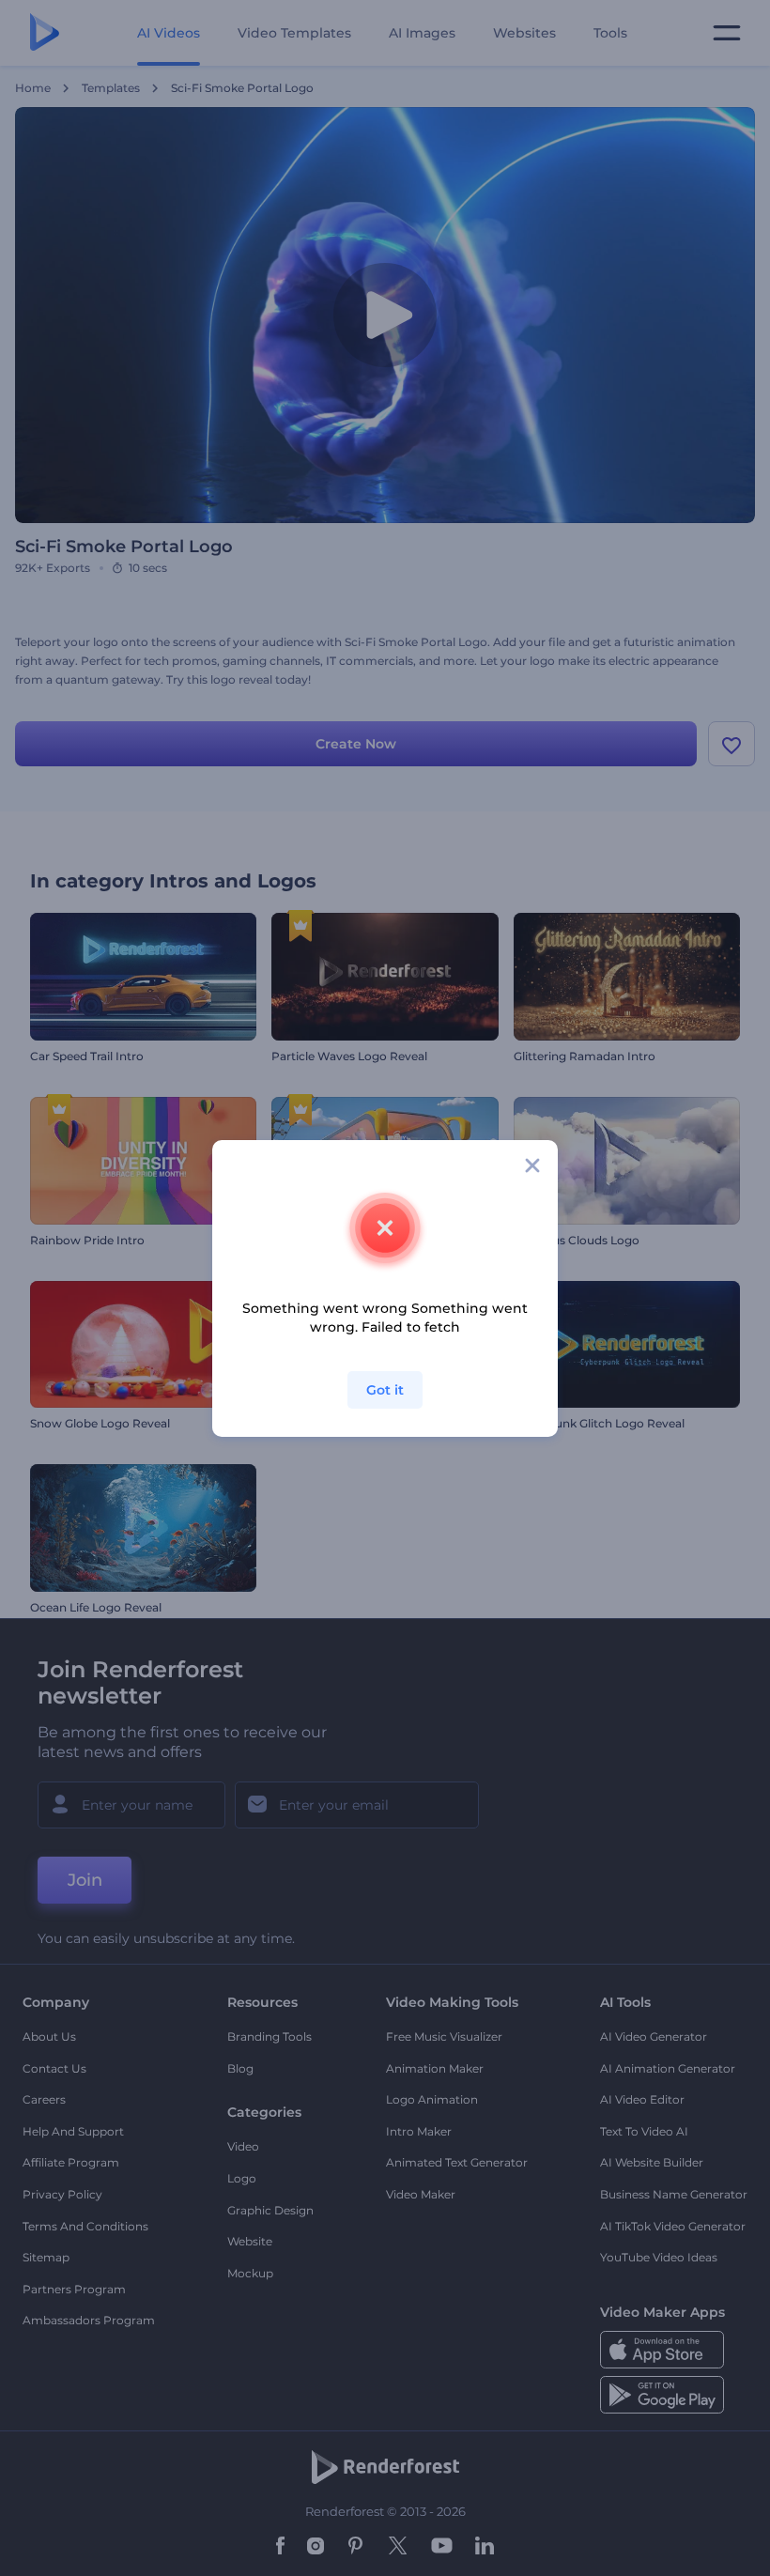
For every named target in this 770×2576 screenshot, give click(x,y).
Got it (385, 1390)
